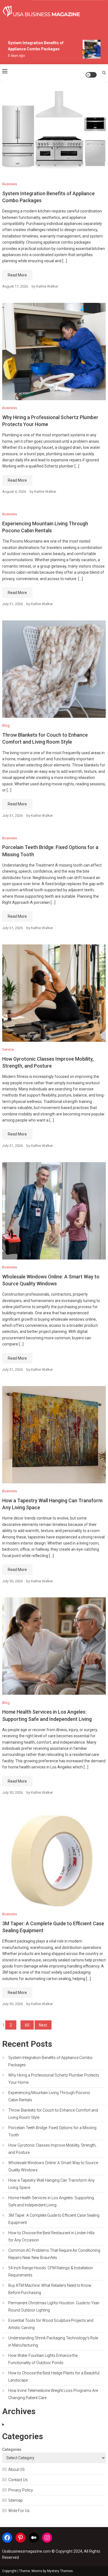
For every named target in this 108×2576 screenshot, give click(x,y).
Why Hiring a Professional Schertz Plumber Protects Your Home (54, 2079)
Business (10, 184)
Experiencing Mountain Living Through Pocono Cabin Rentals (49, 2096)
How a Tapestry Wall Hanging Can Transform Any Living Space (52, 2184)
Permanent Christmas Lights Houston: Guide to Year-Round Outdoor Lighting (54, 2307)
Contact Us (18, 2480)
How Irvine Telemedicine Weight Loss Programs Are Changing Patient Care (53, 2394)
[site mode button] (91, 75)
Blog (6, 725)
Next (43, 2025)
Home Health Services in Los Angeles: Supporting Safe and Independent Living (51, 2201)
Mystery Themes (60, 2571)
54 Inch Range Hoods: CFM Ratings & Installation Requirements (51, 2271)
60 (27, 2025)
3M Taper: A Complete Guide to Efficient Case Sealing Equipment (54, 2219)
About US (16, 2469)
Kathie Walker (47, 286)
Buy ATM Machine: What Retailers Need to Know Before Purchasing (50, 2289)
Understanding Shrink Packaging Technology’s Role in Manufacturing (53, 2342)
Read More (17, 275)
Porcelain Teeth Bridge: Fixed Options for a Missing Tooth (52, 2131)
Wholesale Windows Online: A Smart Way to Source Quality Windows (53, 2166)
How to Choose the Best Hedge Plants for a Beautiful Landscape (54, 2377)
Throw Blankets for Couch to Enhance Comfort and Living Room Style (53, 2114)
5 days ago (12, 56)
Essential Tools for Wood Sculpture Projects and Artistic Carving (51, 2324)
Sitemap (16, 2500)
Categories (12, 2449)
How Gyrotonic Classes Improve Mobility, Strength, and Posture (52, 2149)
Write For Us (19, 2511)
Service (8, 1049)
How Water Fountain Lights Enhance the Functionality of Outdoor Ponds (43, 2359)
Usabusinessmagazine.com (26, 2551)
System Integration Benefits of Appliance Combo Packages (50, 2061)
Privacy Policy (21, 2490)
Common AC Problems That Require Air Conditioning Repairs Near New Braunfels (54, 2254)
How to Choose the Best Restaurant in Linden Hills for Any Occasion (52, 2236)
